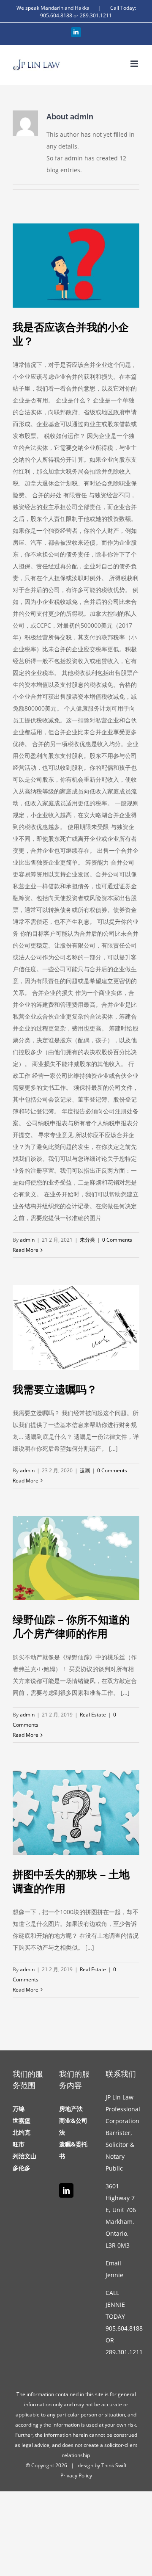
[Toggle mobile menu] (135, 64)
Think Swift (114, 2465)
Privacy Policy (76, 2475)
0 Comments (117, 1240)
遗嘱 (85, 1470)
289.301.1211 (96, 15)
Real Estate (93, 1715)
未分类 (87, 1240)
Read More (26, 1250)
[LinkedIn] (66, 2190)
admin (27, 1240)
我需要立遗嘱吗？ (55, 1389)
